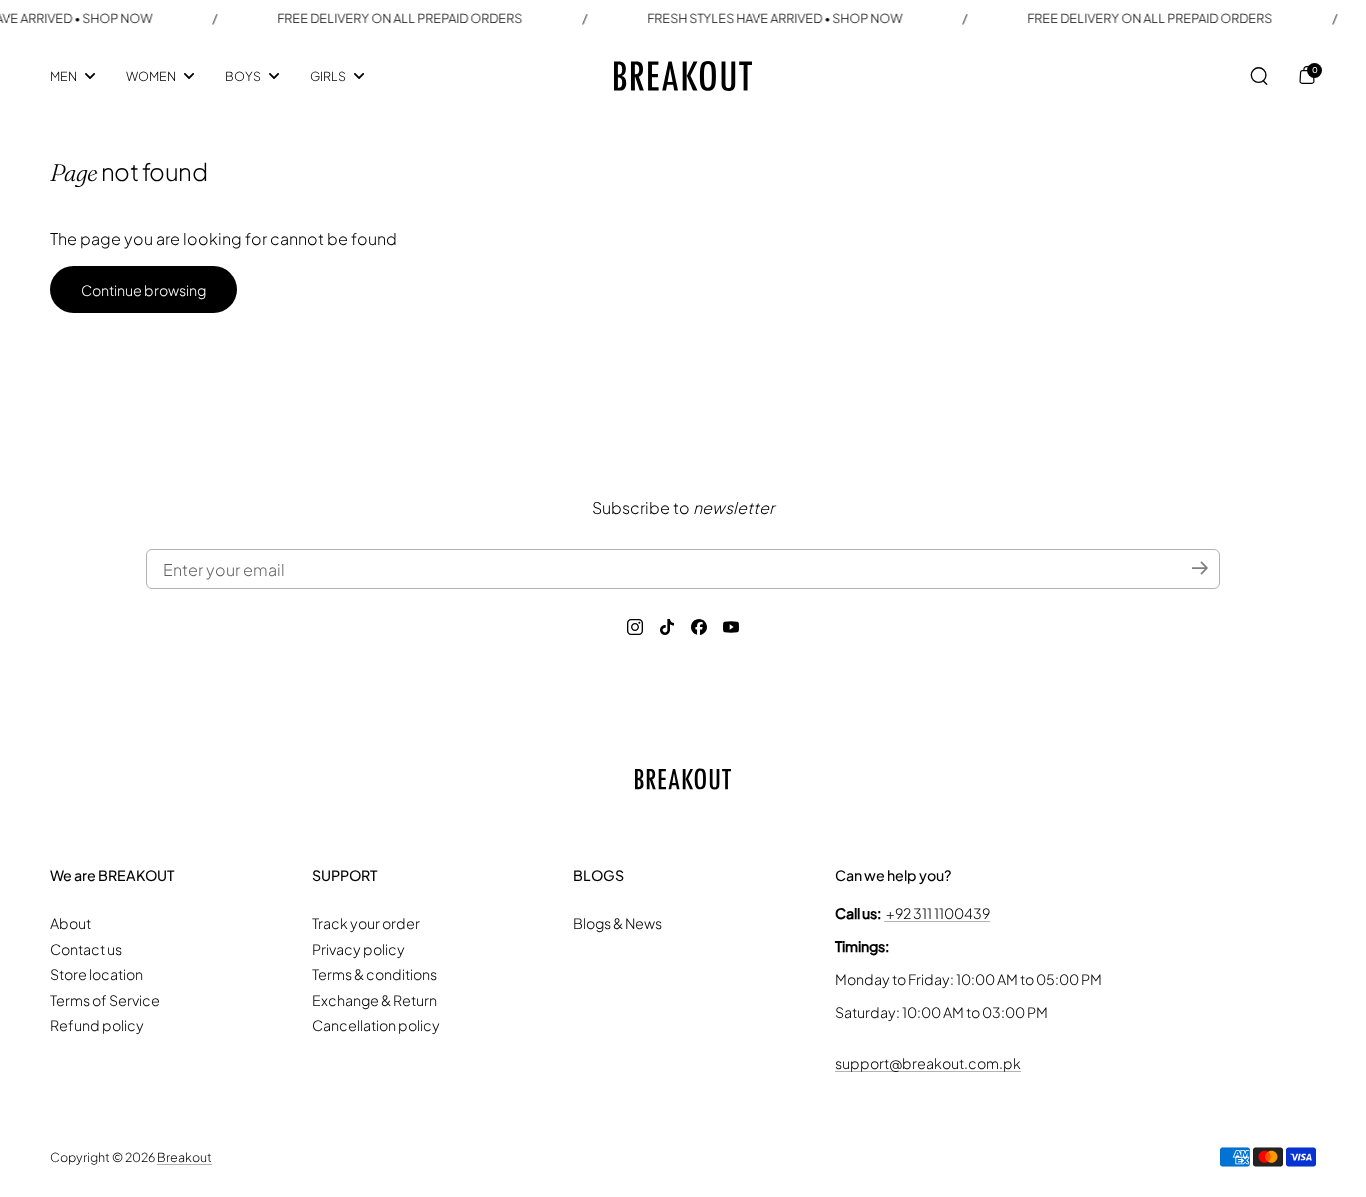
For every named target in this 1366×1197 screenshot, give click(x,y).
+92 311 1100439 (937, 913)
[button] (1259, 76)
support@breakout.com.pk (928, 1063)
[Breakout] (683, 76)
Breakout (184, 1157)
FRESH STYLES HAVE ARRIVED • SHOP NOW (756, 18)
